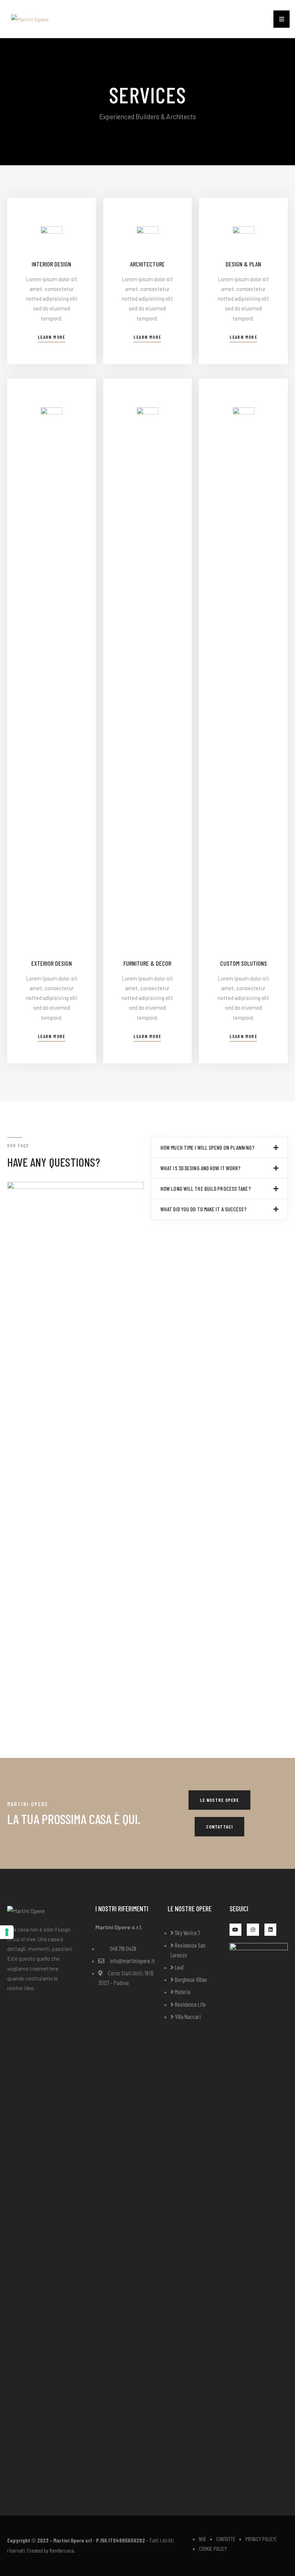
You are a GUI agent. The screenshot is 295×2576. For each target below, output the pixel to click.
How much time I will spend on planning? (207, 1147)
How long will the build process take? (206, 1188)
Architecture (147, 264)
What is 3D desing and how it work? (200, 1168)
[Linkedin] (271, 1930)
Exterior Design (52, 963)
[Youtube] (236, 1930)
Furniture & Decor (147, 963)
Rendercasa (62, 2550)
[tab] (219, 1148)
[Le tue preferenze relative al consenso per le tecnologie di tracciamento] (7, 1932)
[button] (52, 338)
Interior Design (51, 264)
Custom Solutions (244, 963)
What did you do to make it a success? (203, 1209)
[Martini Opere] (30, 19)
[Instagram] (253, 1930)
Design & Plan (243, 264)
